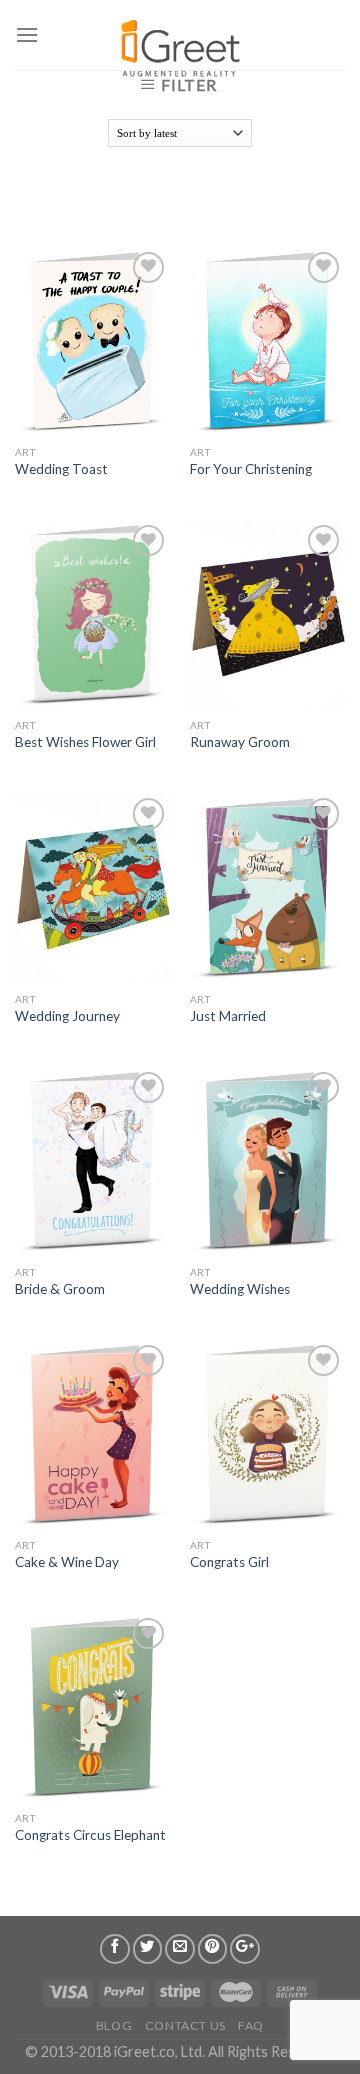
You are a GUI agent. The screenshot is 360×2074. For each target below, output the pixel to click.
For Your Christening (251, 469)
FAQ (251, 2025)
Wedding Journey (67, 1016)
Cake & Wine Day (67, 1562)
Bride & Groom (60, 1289)
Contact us (185, 2025)
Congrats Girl (229, 1562)
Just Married (228, 1016)
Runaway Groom (240, 742)
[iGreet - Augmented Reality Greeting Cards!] (178, 40)
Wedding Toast (61, 469)
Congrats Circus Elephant (90, 1835)
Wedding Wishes (240, 1289)
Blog (114, 2025)
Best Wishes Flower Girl (85, 742)
